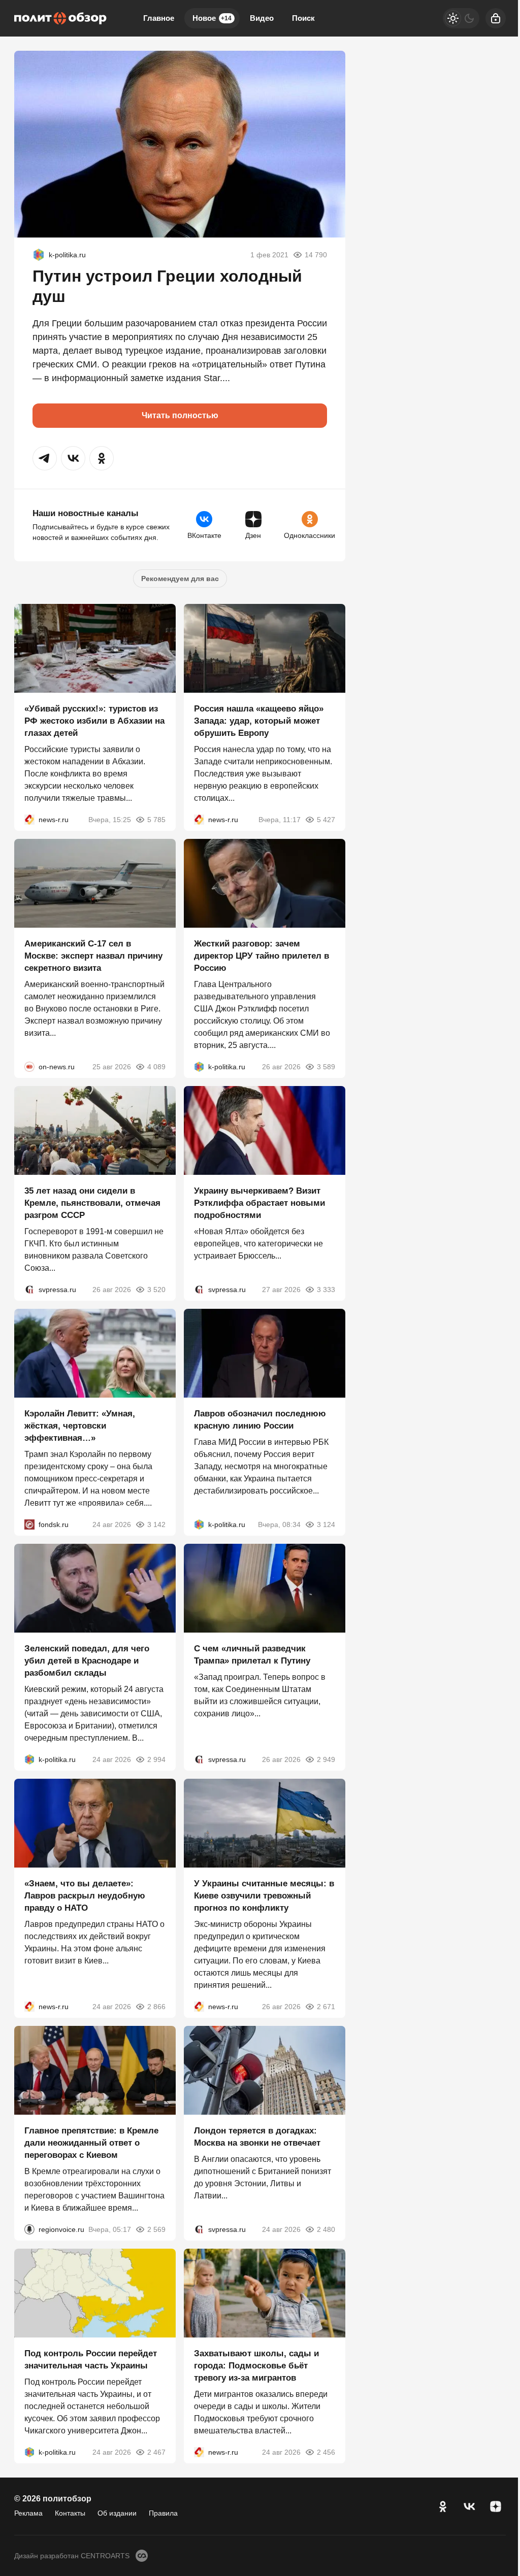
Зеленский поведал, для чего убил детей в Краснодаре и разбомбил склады (87, 1661)
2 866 (156, 2007)
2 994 (156, 1759)
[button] (45, 458)
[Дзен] (496, 2506)
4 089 (156, 1067)
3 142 (156, 1524)
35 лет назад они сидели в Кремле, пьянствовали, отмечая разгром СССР (92, 1203)
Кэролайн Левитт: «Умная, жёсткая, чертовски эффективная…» (80, 1426)
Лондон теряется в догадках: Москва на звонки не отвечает (257, 2137)
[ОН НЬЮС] (29, 1067)
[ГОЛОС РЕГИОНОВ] (29, 2229)
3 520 (156, 1290)
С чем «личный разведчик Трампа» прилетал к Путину (252, 1655)
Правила (163, 2513)
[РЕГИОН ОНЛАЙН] (29, 820)
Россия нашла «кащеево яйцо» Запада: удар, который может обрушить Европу (259, 721)
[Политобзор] (60, 18)
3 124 (326, 1524)
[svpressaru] (29, 1290)
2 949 (326, 1759)
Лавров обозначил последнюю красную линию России (260, 1420)
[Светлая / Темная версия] (461, 18)
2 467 (156, 2452)
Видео (262, 18)
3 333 (326, 1290)
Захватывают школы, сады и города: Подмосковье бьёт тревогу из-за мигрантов (256, 2366)
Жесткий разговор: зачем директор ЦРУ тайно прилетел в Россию (262, 956)
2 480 (326, 2229)
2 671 (326, 2007)
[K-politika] (39, 255)
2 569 (156, 2229)
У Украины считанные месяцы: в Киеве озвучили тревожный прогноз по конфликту (264, 1896)
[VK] (469, 2506)
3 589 (326, 1067)
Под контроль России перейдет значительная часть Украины (91, 2360)
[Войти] (496, 18)
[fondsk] (29, 1524)
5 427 (326, 820)
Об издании (117, 2513)
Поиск (303, 18)
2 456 (326, 2452)
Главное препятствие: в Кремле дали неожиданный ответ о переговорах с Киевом (91, 2143)
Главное (159, 18)
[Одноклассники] (443, 2506)
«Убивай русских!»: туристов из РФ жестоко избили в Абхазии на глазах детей (94, 721)
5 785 (156, 820)
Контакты (70, 2513)
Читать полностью (180, 415)
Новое (212, 18)
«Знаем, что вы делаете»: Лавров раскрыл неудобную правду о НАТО (85, 1896)
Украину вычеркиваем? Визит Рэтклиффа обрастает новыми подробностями (259, 1203)
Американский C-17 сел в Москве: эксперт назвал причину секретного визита (93, 956)
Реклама (28, 2513)
